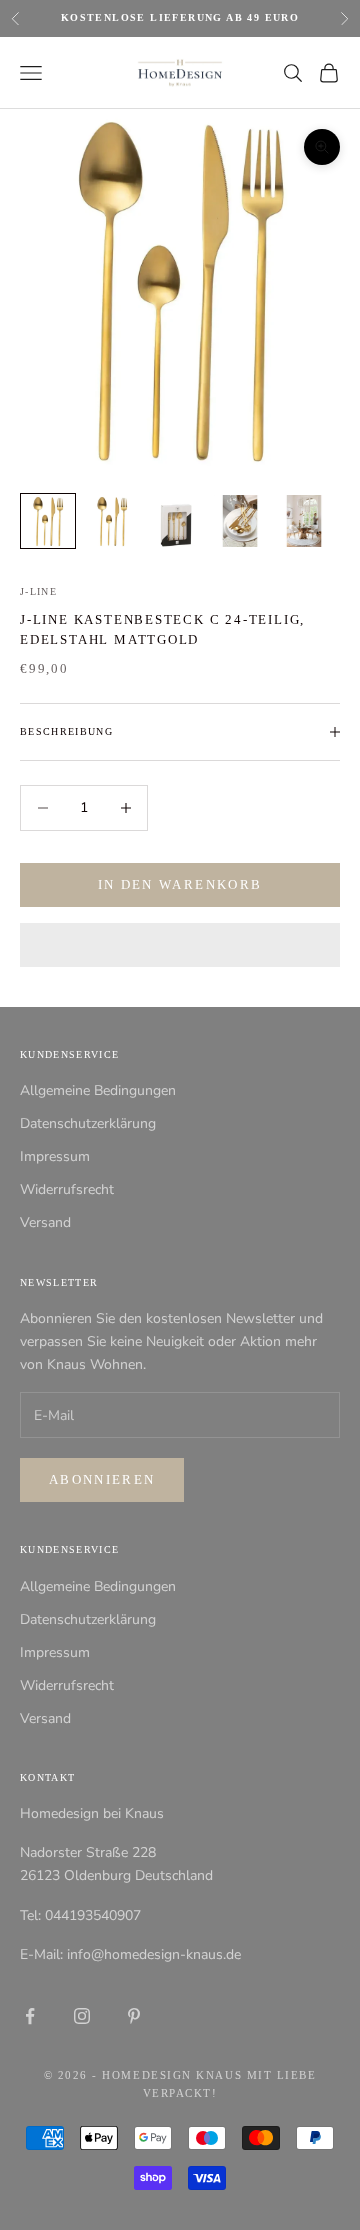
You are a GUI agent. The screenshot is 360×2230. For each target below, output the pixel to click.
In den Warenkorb (180, 884)
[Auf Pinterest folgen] (134, 2016)
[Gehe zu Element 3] (176, 521)
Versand (45, 1222)
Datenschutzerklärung (88, 1123)
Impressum (55, 1156)
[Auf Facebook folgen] (30, 2016)
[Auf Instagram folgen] (82, 2016)
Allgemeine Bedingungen (98, 1090)
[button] (180, 945)
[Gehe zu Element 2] (112, 521)
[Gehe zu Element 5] (304, 521)
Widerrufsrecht (67, 1189)
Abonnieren (102, 1479)
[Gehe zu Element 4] (240, 521)
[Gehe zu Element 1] (48, 521)
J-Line (38, 591)
